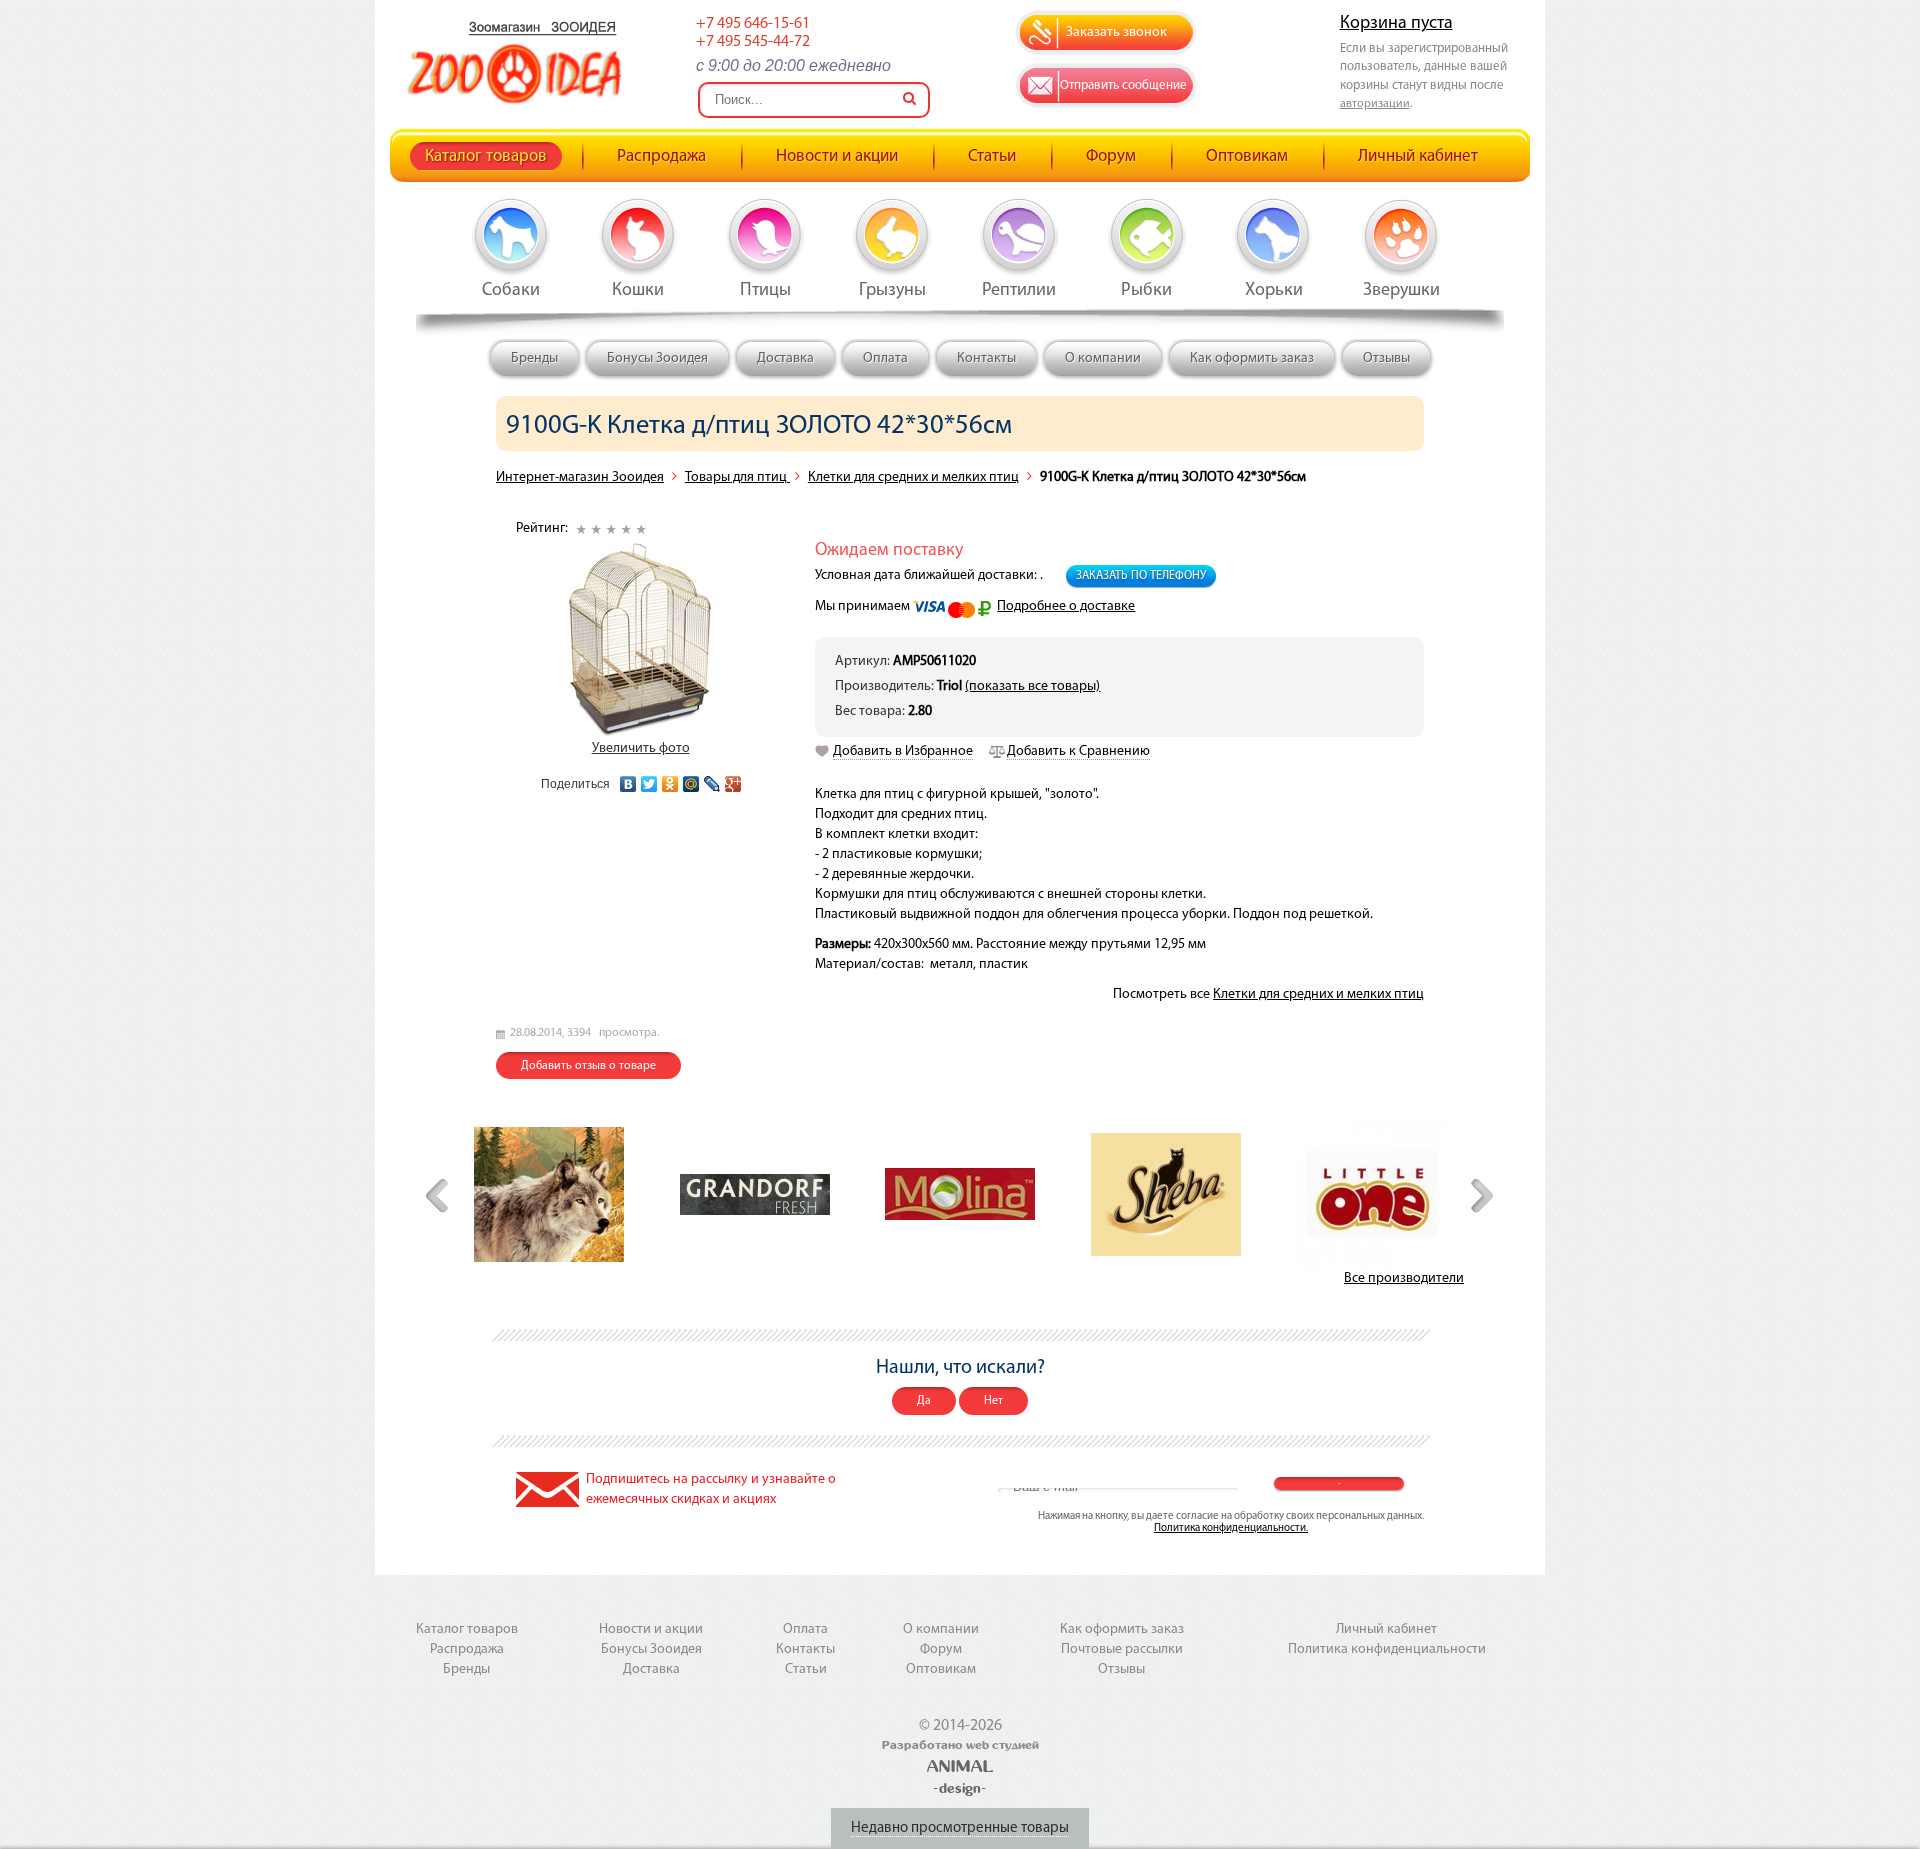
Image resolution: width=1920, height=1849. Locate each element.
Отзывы (1386, 358)
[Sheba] (1166, 1194)
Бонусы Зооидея (657, 358)
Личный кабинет (1418, 156)
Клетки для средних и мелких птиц (913, 477)
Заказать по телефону (1141, 576)
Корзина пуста (1396, 24)
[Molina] (960, 1194)
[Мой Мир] (691, 779)
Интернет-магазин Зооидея (580, 477)
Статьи (992, 156)
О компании (1103, 358)
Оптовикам (1247, 156)
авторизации (1375, 104)
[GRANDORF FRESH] (755, 1194)
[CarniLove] (549, 1194)
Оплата (885, 358)
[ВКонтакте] (628, 779)
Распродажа (661, 156)
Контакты (986, 358)
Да (924, 1401)
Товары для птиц (737, 477)
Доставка (785, 358)
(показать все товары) (1032, 686)
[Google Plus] (733, 779)
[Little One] (1372, 1194)
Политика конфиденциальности (1387, 1649)
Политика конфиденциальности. (1231, 1528)
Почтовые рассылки (1122, 1649)
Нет (993, 1401)
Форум (1111, 156)
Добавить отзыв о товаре (588, 1066)
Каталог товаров (486, 156)
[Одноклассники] (670, 779)
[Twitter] (649, 779)
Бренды (534, 358)
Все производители (1404, 1278)
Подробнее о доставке (1066, 606)
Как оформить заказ (1252, 358)
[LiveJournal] (712, 779)
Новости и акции (837, 156)
